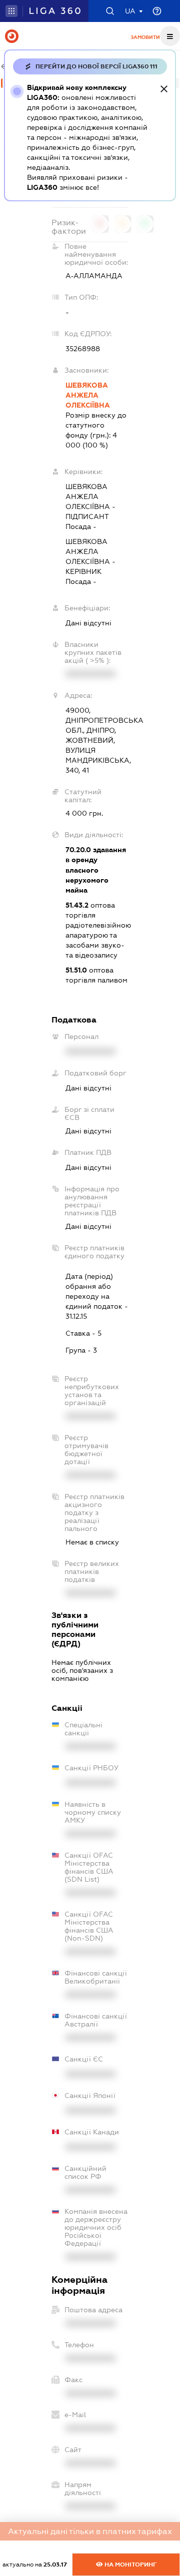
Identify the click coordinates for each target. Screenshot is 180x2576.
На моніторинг (130, 2565)
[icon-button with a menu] (170, 36)
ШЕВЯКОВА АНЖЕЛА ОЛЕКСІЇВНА (88, 395)
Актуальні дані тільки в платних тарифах (90, 2531)
